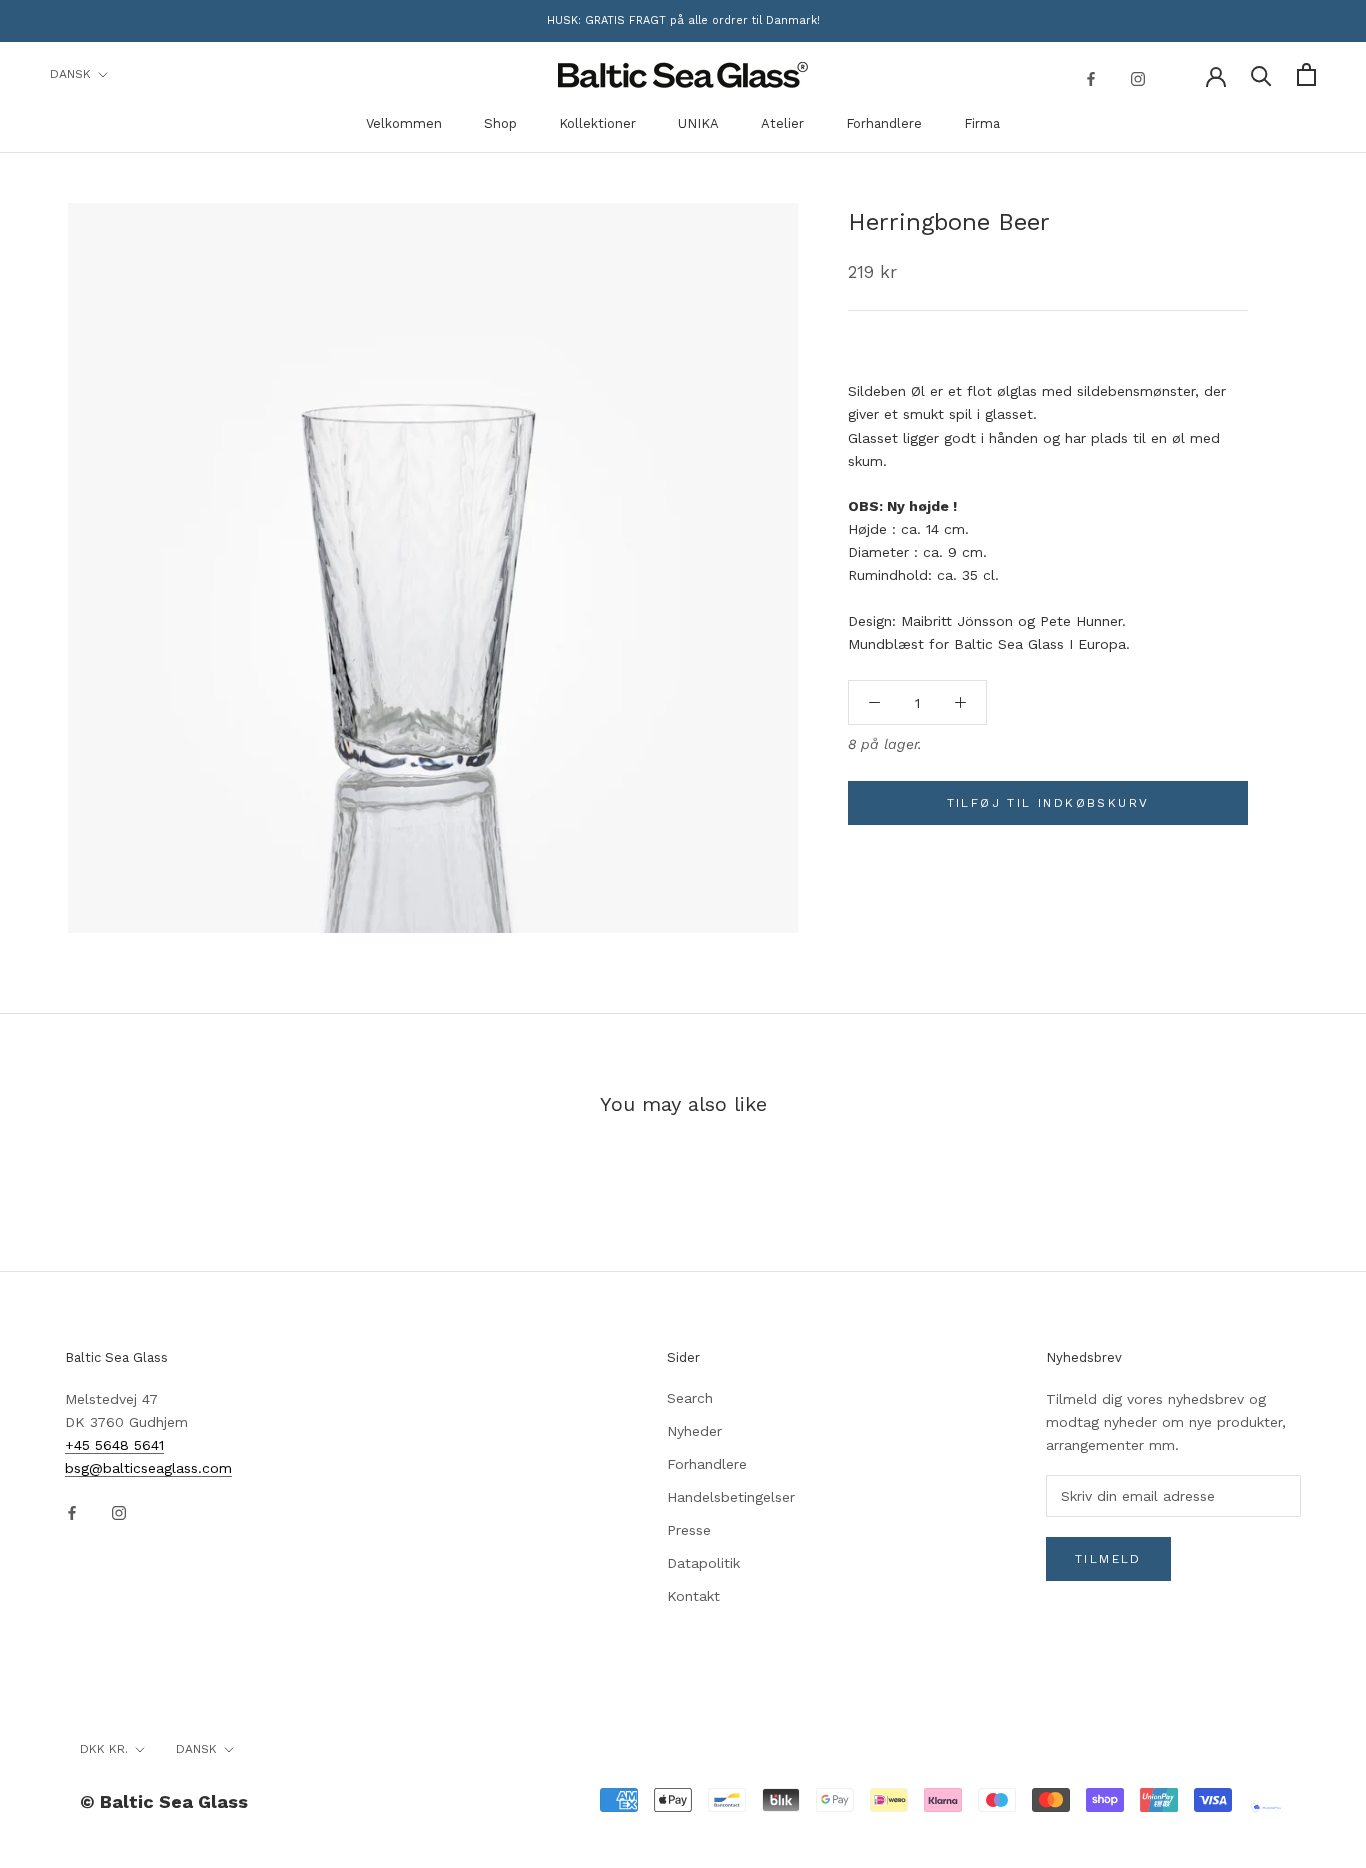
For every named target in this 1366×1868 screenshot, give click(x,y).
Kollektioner (597, 123)
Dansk (70, 74)
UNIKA (698, 123)
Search (690, 1398)
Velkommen (404, 123)
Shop (500, 123)
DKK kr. (104, 1749)
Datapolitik (703, 1563)
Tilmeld (1108, 1559)
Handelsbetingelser (731, 1497)
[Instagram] (1138, 77)
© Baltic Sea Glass (164, 1801)
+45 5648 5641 (114, 1445)
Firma (982, 123)
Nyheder (694, 1431)
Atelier (782, 123)
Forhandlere (884, 123)
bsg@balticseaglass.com (148, 1468)
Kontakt (693, 1596)
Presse (689, 1530)
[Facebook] (1091, 77)
